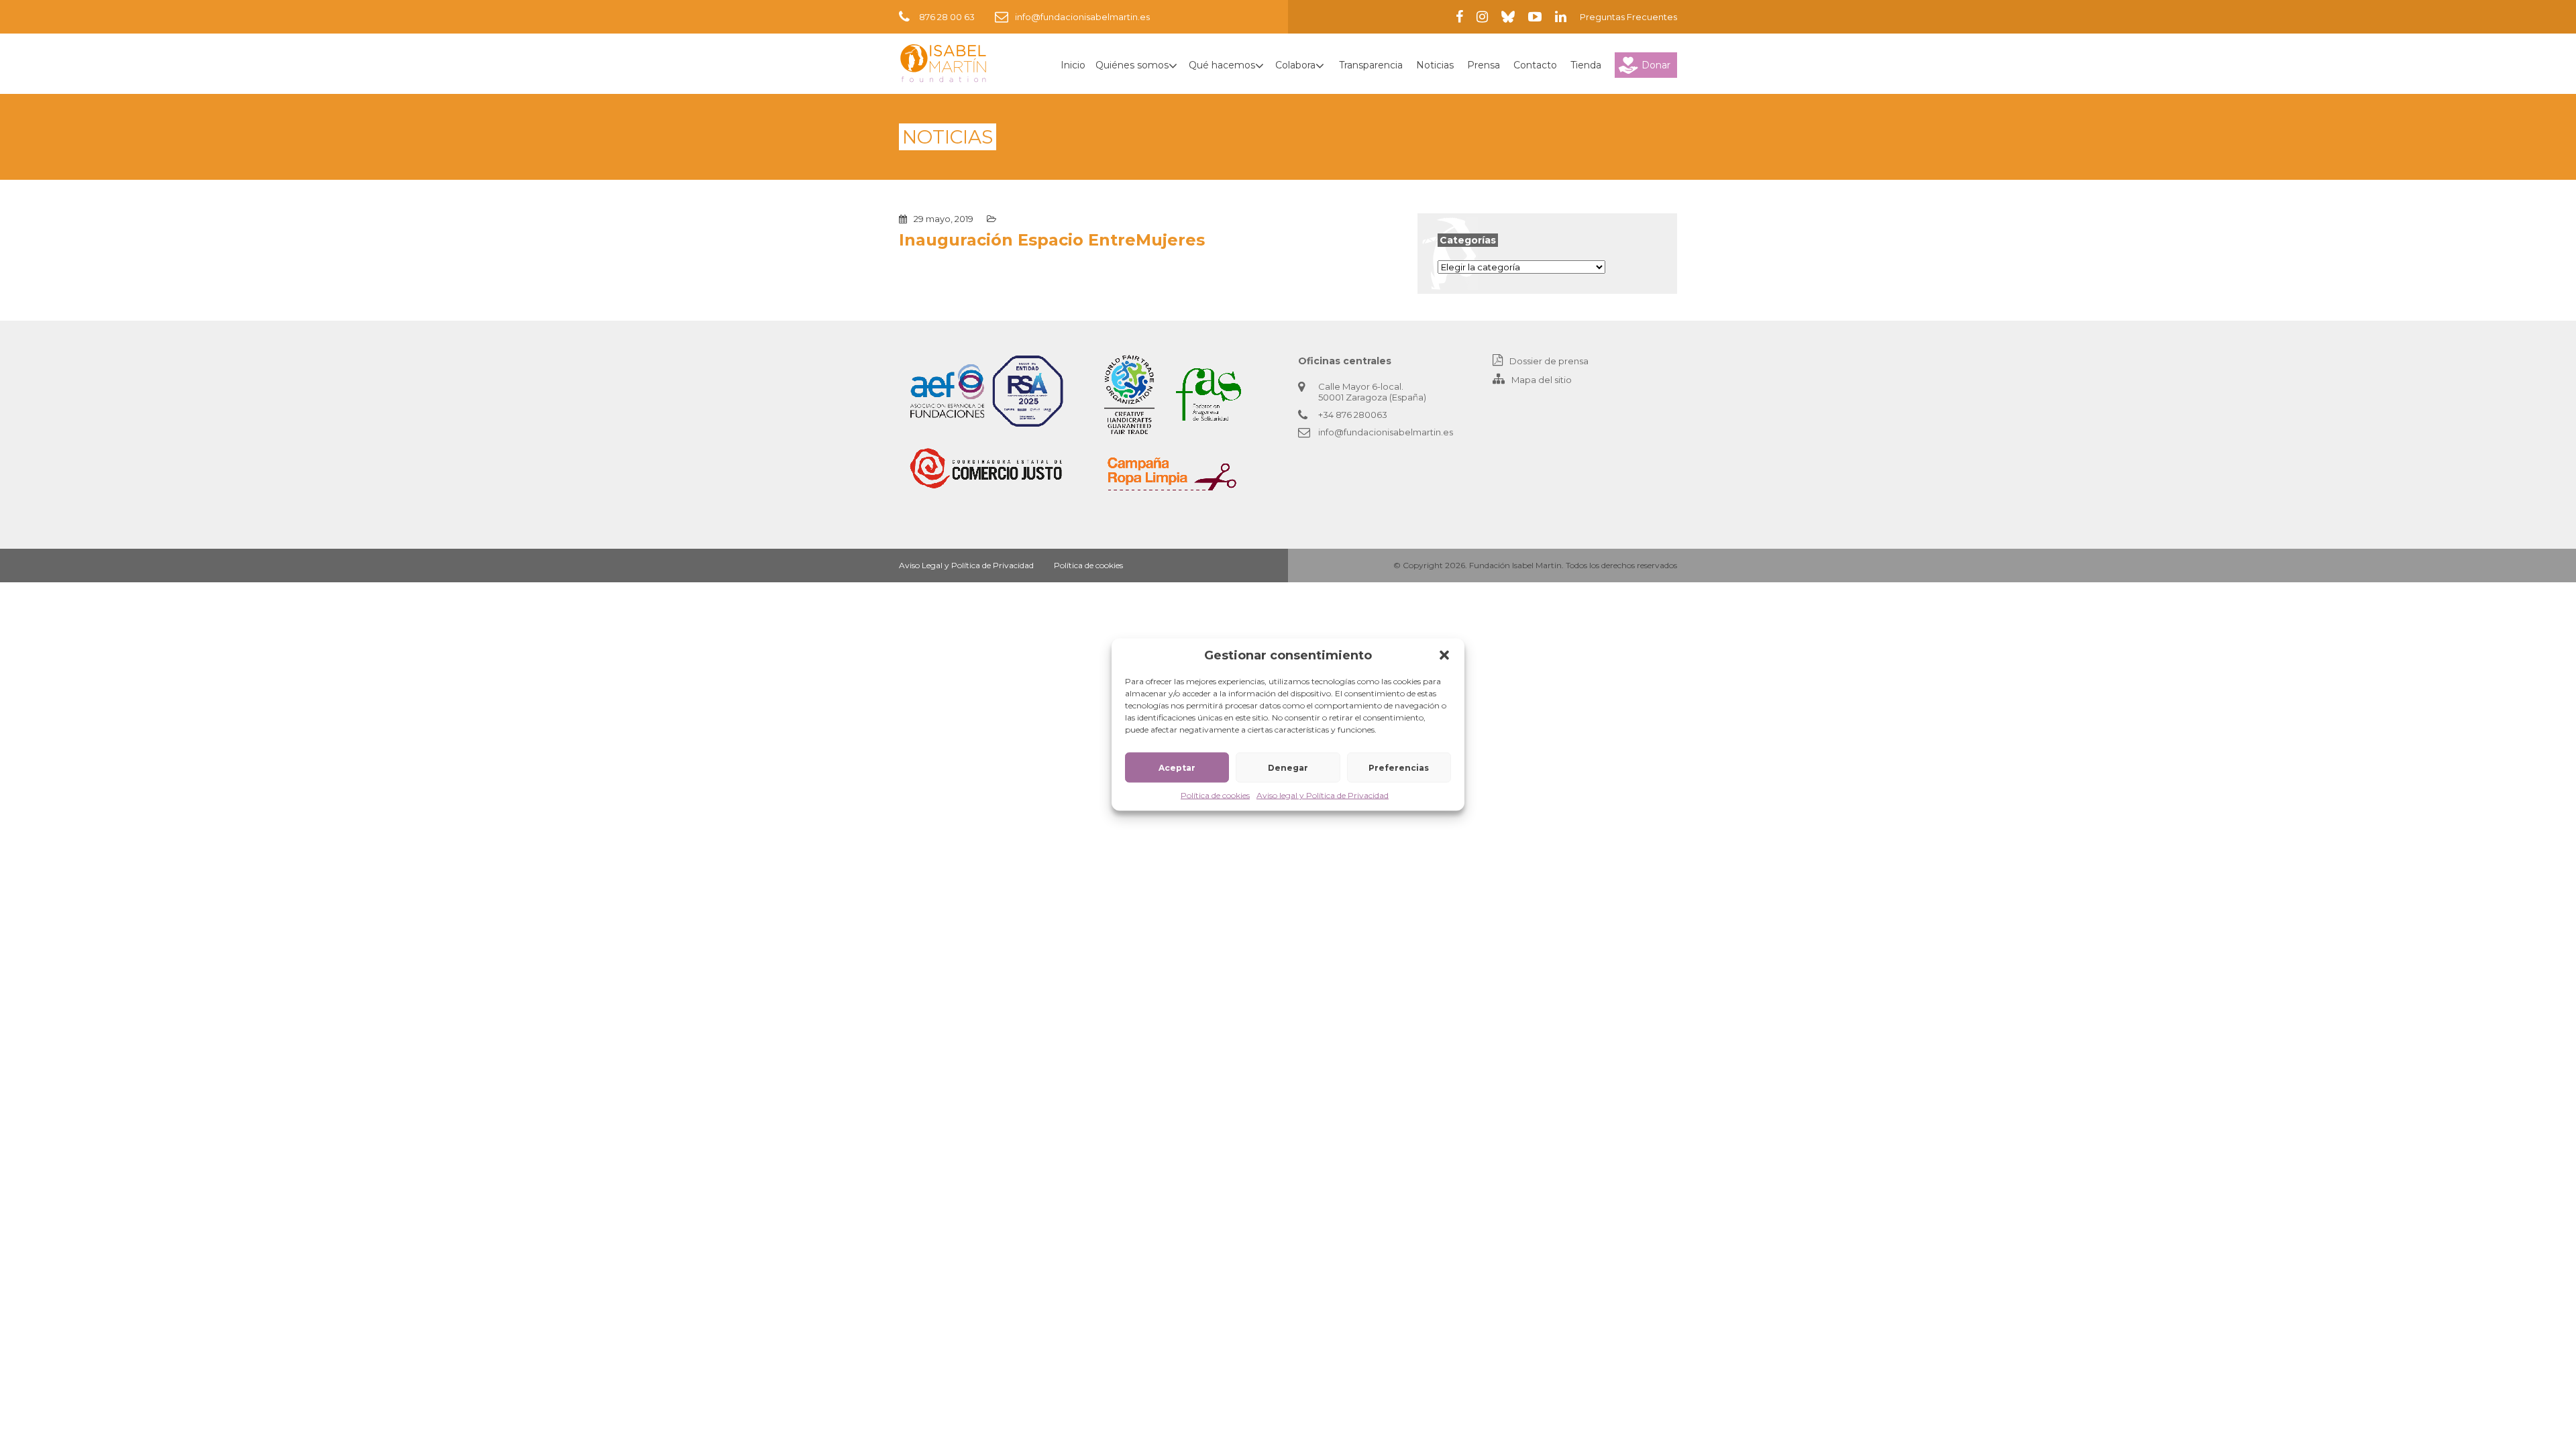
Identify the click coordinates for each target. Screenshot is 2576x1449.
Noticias (1435, 65)
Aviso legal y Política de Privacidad (1323, 795)
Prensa (1484, 65)
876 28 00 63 (947, 17)
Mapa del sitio (1542, 380)
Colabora (1295, 65)
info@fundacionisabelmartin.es (1082, 17)
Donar (1656, 65)
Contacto (1535, 65)
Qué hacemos (1222, 65)
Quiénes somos (1132, 65)
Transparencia (1371, 65)
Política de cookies (1215, 795)
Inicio (1073, 65)
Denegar (1288, 767)
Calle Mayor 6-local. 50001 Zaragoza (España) (1372, 392)
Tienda (1586, 65)
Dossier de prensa (1549, 361)
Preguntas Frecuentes (1628, 17)
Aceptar (1177, 767)
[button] (1444, 655)
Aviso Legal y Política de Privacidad (966, 565)
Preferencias (1399, 767)
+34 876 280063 (1353, 415)
